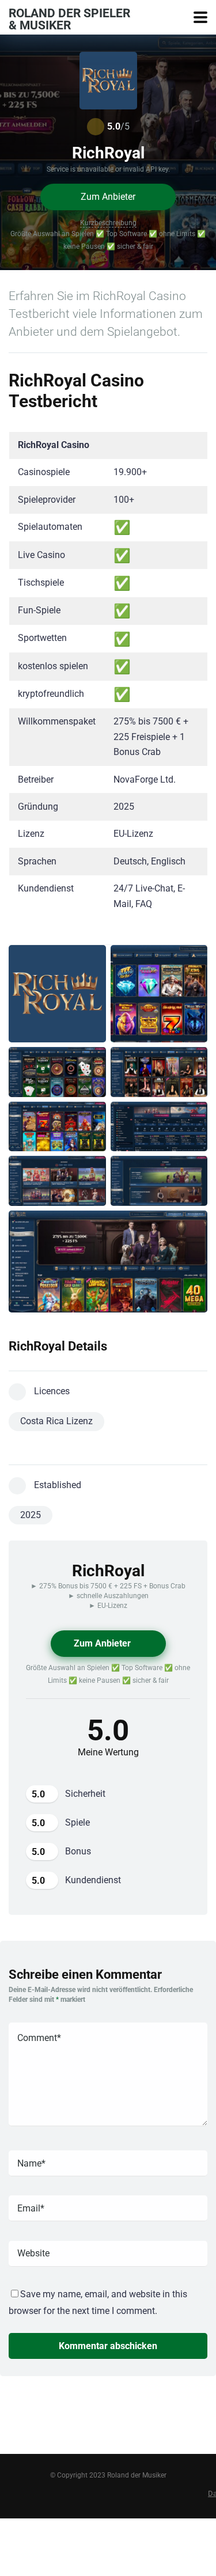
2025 (31, 1515)
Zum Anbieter (108, 197)
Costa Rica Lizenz (56, 1421)
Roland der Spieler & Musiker (69, 19)
